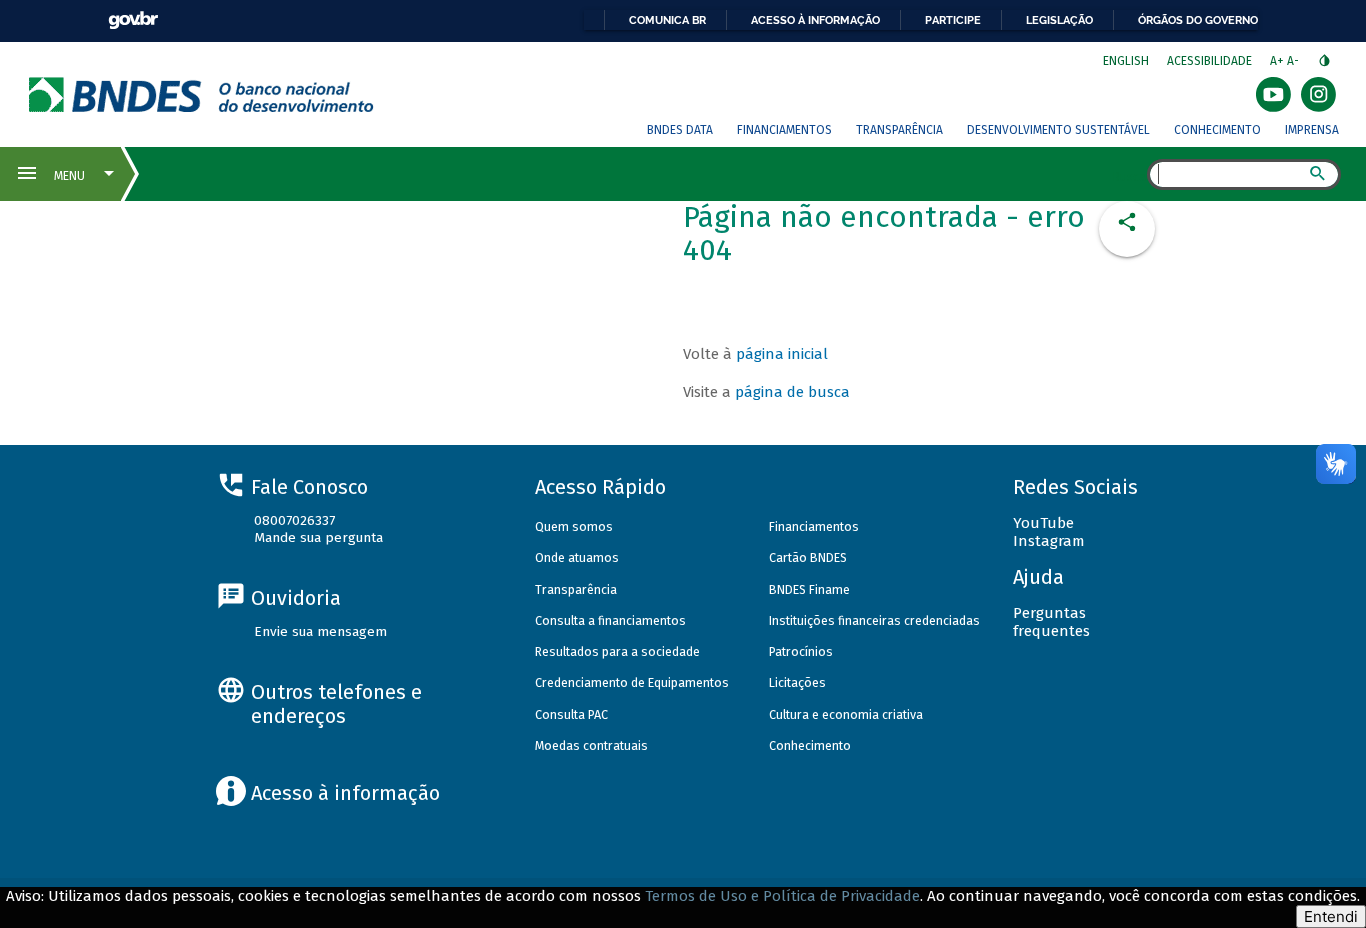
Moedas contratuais (591, 745)
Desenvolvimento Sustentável (1058, 130)
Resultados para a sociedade (617, 651)
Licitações (797, 682)
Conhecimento (1217, 130)
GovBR (133, 20)
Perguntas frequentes (1051, 622)
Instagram (1049, 541)
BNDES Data (680, 130)
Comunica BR (667, 20)
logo (201, 94)
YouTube (1043, 523)
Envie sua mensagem (320, 631)
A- (1294, 61)
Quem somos (574, 526)
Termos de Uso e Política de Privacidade (782, 896)
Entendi (1331, 916)
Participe (953, 20)
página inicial (782, 354)
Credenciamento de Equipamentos (632, 682)
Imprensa (1312, 130)
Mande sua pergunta (318, 537)
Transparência (899, 130)
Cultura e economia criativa (846, 714)
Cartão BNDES (808, 557)
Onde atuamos (577, 557)
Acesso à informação (815, 20)
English (1126, 61)
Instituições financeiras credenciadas (874, 620)
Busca (1129, 176)
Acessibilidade (1209, 61)
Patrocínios (801, 651)
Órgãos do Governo (1198, 20)
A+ (1278, 61)
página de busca (792, 392)
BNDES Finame (809, 589)
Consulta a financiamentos (610, 620)
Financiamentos (784, 130)
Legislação (1059, 20)
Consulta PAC (571, 714)
